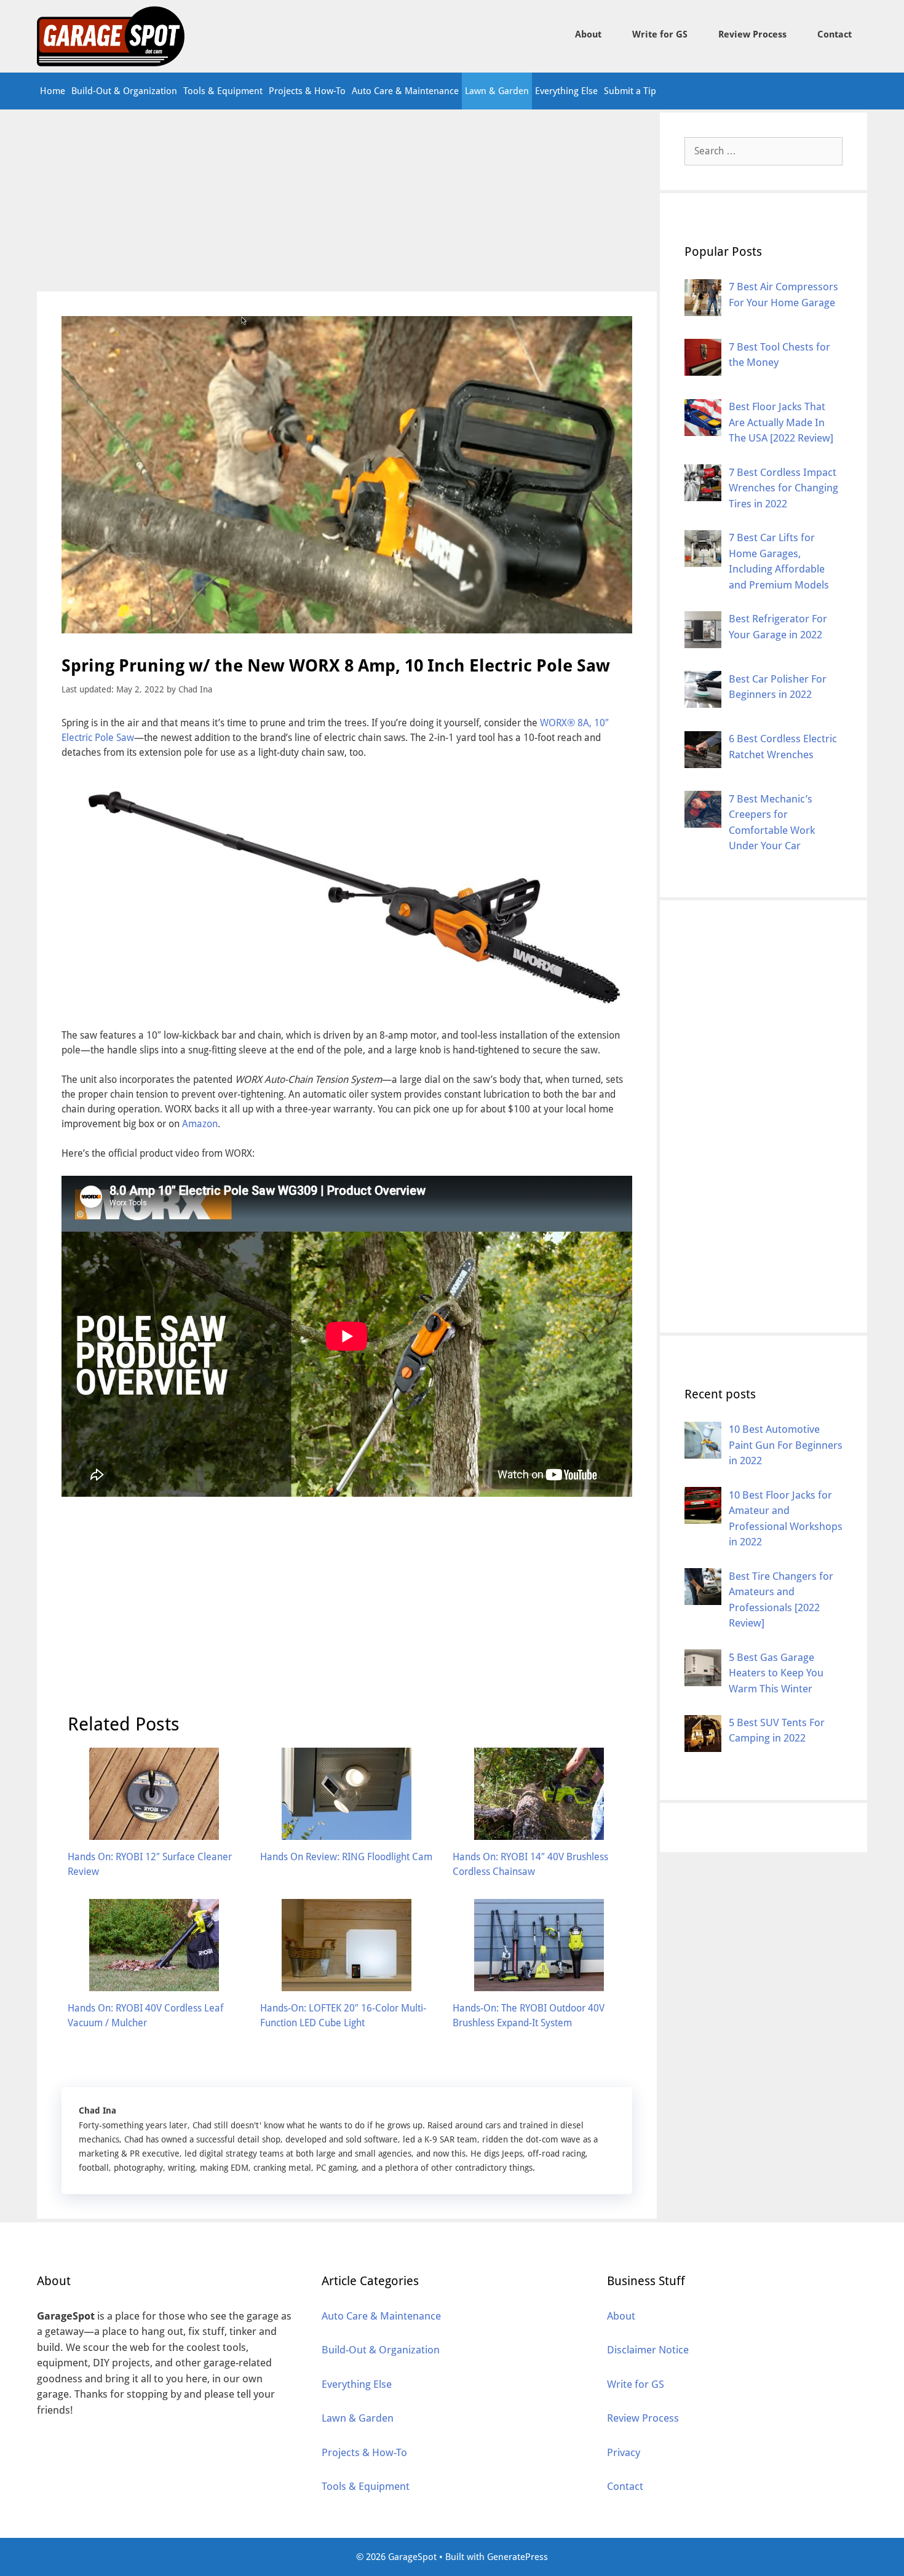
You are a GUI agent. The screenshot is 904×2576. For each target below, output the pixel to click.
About (588, 34)
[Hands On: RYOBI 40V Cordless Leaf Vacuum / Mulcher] (154, 1984)
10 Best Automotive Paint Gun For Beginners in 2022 (786, 1445)
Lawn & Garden (497, 91)
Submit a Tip (630, 91)
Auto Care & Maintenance (405, 91)
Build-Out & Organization (124, 91)
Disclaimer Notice (648, 2350)
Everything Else (566, 91)
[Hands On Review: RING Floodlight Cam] (347, 1832)
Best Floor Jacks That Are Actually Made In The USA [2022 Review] (781, 422)
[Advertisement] (347, 200)
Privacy (624, 2452)
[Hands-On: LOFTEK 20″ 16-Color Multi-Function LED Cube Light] (347, 1984)
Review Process (752, 34)
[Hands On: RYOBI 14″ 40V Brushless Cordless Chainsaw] (539, 1832)
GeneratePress (517, 2557)
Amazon (200, 1124)
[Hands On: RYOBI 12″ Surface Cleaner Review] (154, 1832)
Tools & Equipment (223, 91)
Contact (835, 34)
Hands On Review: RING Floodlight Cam (346, 1857)
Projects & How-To (307, 91)
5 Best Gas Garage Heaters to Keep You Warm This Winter (776, 1672)
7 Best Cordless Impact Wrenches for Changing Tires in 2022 (783, 487)
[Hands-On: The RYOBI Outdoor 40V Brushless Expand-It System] (539, 1984)
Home (53, 91)
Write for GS (660, 34)
